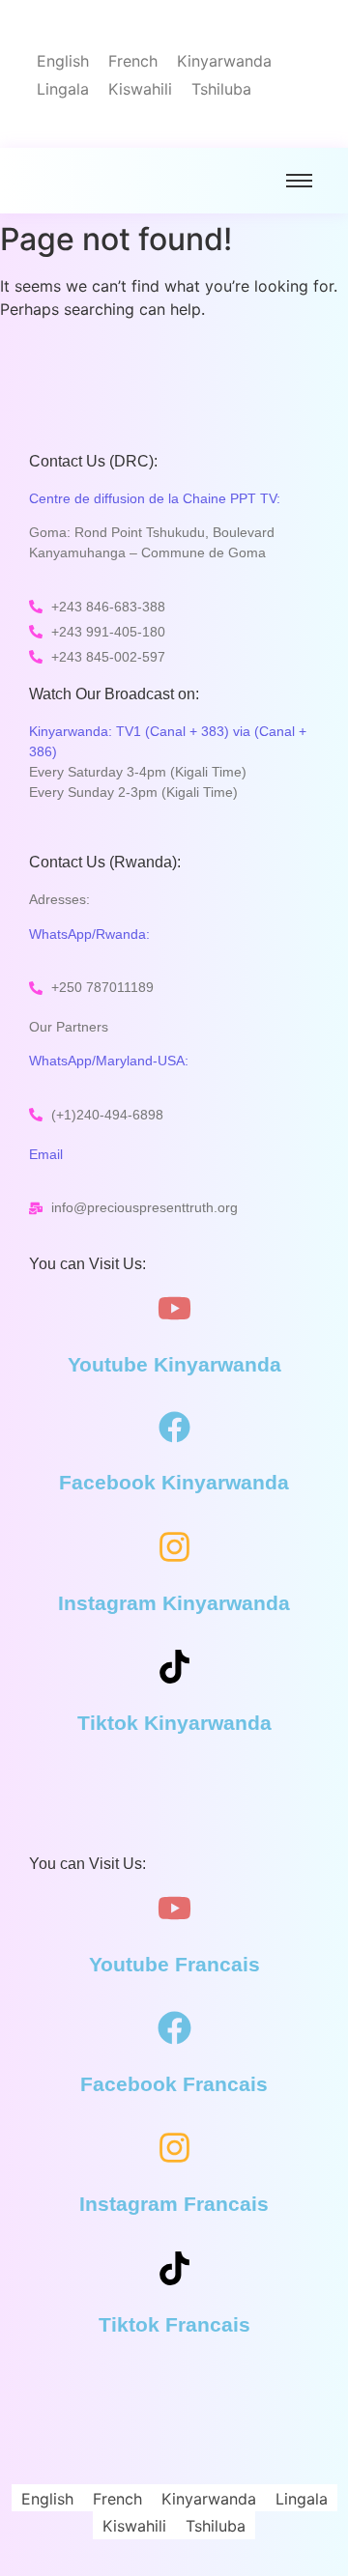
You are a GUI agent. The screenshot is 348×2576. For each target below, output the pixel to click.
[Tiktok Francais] (174, 2271)
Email (46, 1154)
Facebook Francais (174, 2084)
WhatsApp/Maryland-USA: (109, 1061)
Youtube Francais (174, 1964)
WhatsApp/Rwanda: (89, 934)
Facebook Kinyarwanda (174, 1482)
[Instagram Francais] (174, 2150)
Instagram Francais (174, 2204)
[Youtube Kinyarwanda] (174, 1311)
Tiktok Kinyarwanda (174, 1723)
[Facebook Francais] (174, 2030)
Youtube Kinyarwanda (174, 1364)
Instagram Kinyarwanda (174, 1603)
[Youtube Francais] (174, 1911)
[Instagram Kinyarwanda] (174, 1549)
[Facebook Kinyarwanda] (174, 1430)
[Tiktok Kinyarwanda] (174, 1669)
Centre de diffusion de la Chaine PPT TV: (155, 498)
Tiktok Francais (174, 2324)
